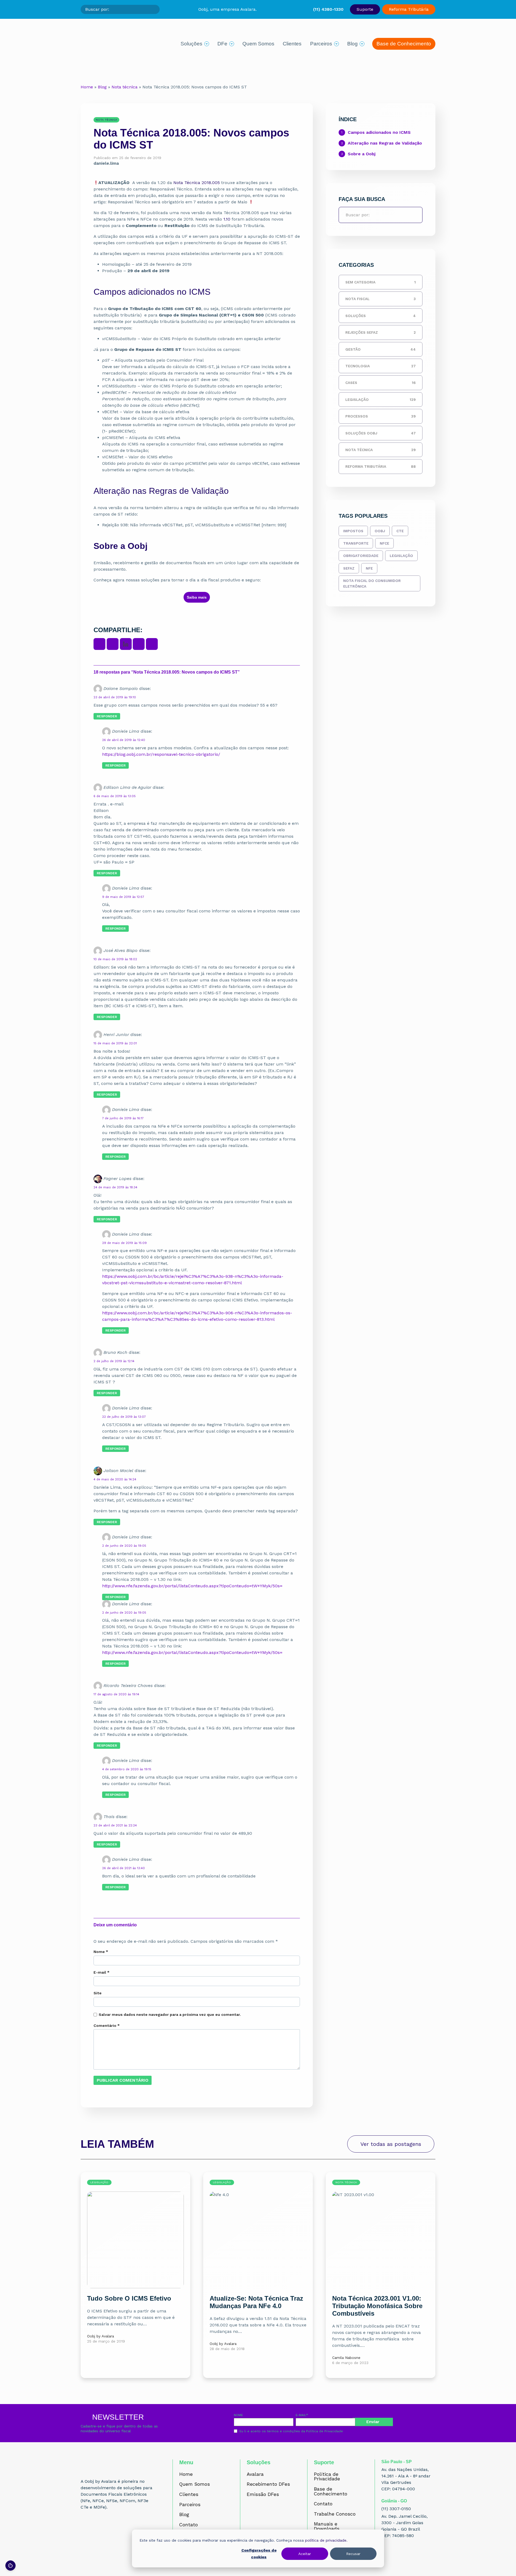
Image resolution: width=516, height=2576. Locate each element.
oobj (380, 531)
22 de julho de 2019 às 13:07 (124, 1417)
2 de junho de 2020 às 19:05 (124, 1546)
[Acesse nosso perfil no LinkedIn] (108, 2527)
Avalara (255, 2474)
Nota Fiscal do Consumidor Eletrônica (372, 583)
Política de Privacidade (325, 2431)
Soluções (191, 44)
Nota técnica (125, 87)
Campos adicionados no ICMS (379, 132)
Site (98, 1993)
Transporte (356, 543)
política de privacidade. (326, 2540)
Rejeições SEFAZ (381, 332)
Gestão (381, 349)
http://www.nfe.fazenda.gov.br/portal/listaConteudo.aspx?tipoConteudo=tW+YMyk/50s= (192, 1586)
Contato (189, 2525)
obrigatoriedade (361, 556)
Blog (352, 44)
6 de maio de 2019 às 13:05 (115, 796)
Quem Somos (258, 44)
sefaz (349, 568)
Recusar (353, 2554)
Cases (381, 383)
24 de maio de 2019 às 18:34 (115, 1187)
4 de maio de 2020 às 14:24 (115, 1479)
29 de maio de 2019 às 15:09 (124, 1243)
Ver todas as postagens (391, 2144)
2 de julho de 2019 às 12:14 (114, 1361)
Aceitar (305, 2554)
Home (87, 87)
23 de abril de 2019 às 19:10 (115, 697)
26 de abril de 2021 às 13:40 (123, 1868)
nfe (369, 568)
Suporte (365, 9)
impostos (353, 531)
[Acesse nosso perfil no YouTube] (120, 2527)
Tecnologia (381, 366)
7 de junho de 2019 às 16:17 (123, 1118)
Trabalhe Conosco (335, 2514)
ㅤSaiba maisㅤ (197, 597)
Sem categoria (381, 282)
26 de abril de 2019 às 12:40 (124, 740)
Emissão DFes (263, 2495)
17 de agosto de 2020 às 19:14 (116, 1694)
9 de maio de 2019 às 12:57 (123, 897)
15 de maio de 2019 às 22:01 (115, 1043)
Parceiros (321, 44)
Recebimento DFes (268, 2484)
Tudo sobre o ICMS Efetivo (129, 2298)
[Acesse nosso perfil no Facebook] (84, 2527)
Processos (381, 416)
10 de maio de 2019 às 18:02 (115, 959)
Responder (107, 716)
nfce (384, 543)
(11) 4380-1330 (328, 9)
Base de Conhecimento (404, 44)
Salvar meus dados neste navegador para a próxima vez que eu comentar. (170, 2014)
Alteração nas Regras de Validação (385, 143)
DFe (222, 44)
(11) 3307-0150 (396, 2509)
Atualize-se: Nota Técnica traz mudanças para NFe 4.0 (256, 2302)
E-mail (101, 1972)
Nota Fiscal (381, 299)
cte (400, 531)
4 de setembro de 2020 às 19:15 (127, 1769)
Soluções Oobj (381, 433)
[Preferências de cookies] (10, 2566)
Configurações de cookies (259, 2554)
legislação (401, 556)
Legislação (381, 400)
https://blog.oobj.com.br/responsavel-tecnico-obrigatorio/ (161, 754)
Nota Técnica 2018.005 (197, 183)
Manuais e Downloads (327, 2526)
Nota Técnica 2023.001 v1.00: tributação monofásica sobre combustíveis (377, 2306)
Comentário (107, 2025)
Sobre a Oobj (362, 154)
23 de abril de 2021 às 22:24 (115, 1825)
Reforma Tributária (409, 9)
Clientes (292, 44)
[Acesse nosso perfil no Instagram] (96, 2527)
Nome (101, 1952)
